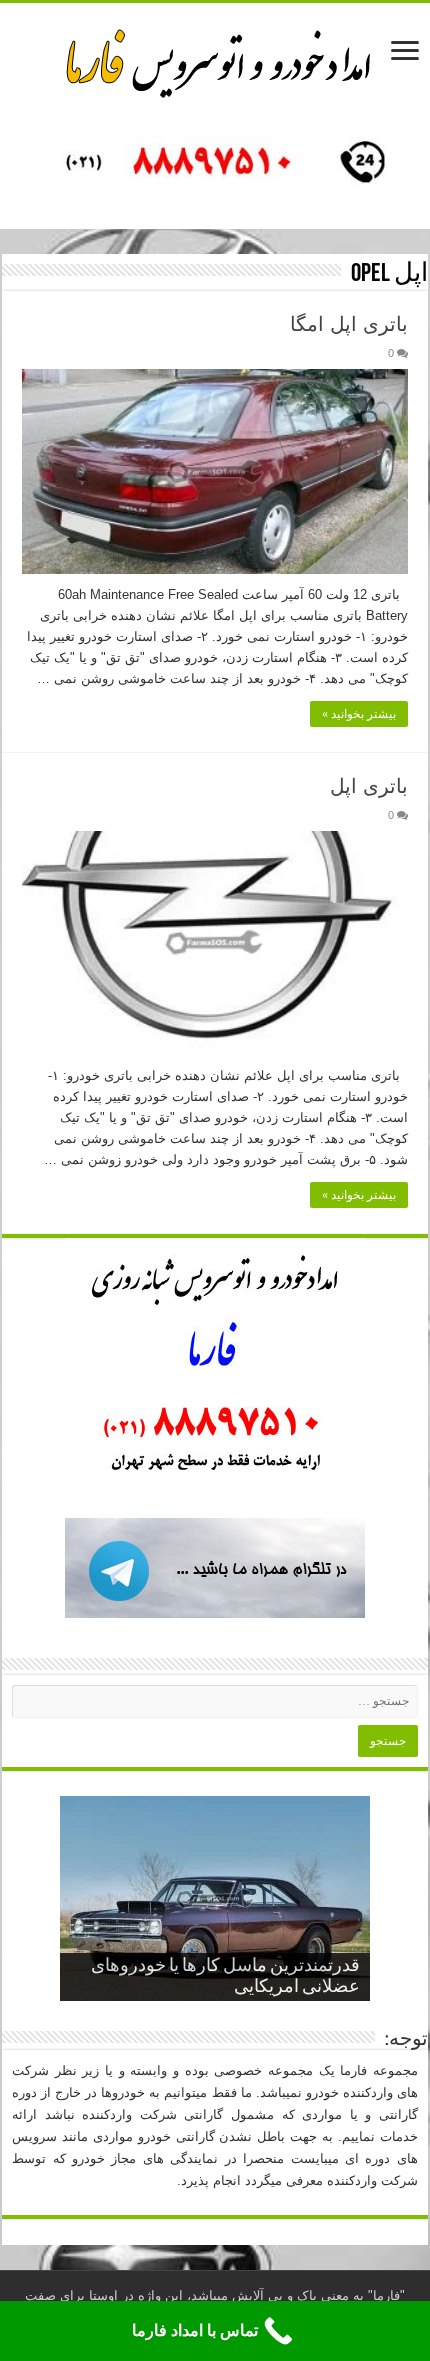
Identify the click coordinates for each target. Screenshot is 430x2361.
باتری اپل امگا (349, 324)
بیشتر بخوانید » (359, 714)
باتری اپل (369, 786)
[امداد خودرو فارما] (215, 164)
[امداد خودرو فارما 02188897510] (215, 59)
